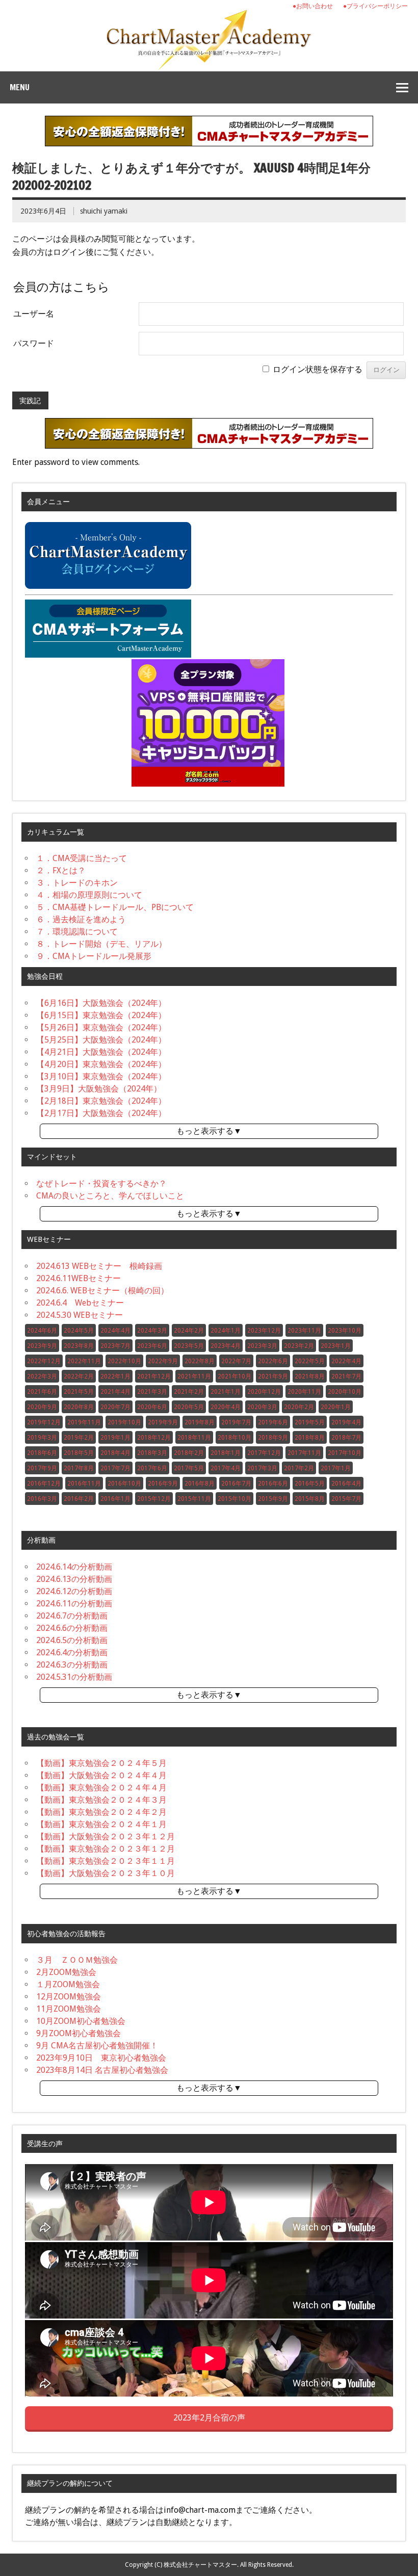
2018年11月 (194, 1438)
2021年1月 (226, 1392)
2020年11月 (304, 1392)
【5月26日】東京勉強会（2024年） (101, 1027)
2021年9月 (273, 1376)
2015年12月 (154, 1499)
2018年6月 (42, 1453)
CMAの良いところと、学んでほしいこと (110, 1196)
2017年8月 (79, 1468)
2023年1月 (336, 1346)
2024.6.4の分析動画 (72, 1653)
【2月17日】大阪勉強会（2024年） (101, 1113)
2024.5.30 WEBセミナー (80, 1315)
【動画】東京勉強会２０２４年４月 (101, 1788)
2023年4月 (226, 1346)
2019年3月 (42, 1438)
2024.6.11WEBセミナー (79, 1278)
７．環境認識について (77, 932)
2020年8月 (79, 1407)
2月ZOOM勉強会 (66, 1972)
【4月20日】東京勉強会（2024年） (101, 1064)
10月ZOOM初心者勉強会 (81, 2021)
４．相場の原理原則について (89, 895)
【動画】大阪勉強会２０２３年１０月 (106, 1873)
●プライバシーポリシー (375, 6)
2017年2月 (299, 1468)
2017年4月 (226, 1468)
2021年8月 (310, 1376)
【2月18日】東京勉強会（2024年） (101, 1101)
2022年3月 (42, 1376)
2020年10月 (345, 1392)
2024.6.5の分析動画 (72, 1640)
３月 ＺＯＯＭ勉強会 (77, 1960)
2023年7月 (115, 1346)
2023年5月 (189, 1346)
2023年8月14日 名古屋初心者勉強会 (102, 2070)
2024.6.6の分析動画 (72, 1628)
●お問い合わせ (313, 6)
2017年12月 (264, 1453)
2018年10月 (234, 1438)
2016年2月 (79, 1499)
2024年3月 (152, 1331)
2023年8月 (79, 1346)
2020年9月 (42, 1407)
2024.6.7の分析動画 (72, 1616)
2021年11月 (194, 1376)
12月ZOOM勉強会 (69, 1997)
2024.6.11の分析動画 (74, 1604)
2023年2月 (299, 1346)
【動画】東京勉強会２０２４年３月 (101, 1800)
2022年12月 (44, 1361)
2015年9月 (273, 1499)
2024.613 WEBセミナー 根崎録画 (99, 1266)
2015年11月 (194, 1499)
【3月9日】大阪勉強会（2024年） (99, 1089)
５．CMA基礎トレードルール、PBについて (115, 907)
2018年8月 (310, 1438)
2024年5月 (79, 1331)
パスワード (34, 343)
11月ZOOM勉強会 (69, 2009)
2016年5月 (310, 1484)
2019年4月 (346, 1422)
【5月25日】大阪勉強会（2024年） (101, 1040)
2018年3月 (152, 1453)
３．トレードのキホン (77, 883)
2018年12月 (154, 1438)
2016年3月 (42, 1499)
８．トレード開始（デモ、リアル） (101, 944)
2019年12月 (44, 1422)
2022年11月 (84, 1361)
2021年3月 (152, 1392)
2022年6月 (273, 1361)
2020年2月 (299, 1407)
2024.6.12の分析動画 (74, 1591)
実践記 (30, 401)
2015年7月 (346, 1499)
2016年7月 (236, 1484)
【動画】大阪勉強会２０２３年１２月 (106, 1837)
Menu (20, 87)
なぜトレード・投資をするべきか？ (101, 1183)
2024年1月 (226, 1331)
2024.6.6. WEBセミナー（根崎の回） (102, 1291)
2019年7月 (236, 1422)
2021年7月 (346, 1376)
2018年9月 (273, 1438)
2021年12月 (154, 1376)
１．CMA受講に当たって (82, 858)
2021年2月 (189, 1392)
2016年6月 (273, 1484)
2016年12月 (44, 1484)
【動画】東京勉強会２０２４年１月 (101, 1824)
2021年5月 (79, 1392)
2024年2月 (189, 1331)
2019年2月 (79, 1438)
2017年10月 (345, 1453)
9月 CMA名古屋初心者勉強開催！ (97, 2046)
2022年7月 (236, 1361)
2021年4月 (115, 1392)
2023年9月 (42, 1346)
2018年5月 (79, 1453)
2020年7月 (115, 1407)
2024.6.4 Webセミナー (80, 1303)
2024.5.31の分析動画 (74, 1677)
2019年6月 (273, 1422)
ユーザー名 (34, 314)
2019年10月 (124, 1422)
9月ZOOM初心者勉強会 (79, 2033)
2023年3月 (262, 1346)
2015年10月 (234, 1499)
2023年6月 (152, 1346)
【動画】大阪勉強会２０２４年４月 (101, 1775)
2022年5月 (310, 1361)
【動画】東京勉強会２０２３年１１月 (106, 1861)
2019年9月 (163, 1422)
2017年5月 (189, 1468)
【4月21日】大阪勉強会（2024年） (101, 1052)
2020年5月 (189, 1407)
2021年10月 (234, 1376)
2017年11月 (304, 1453)
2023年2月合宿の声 (209, 2418)
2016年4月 (346, 1484)
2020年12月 (264, 1392)
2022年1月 (115, 1376)
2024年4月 (115, 1331)
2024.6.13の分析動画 (74, 1579)
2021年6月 (42, 1392)
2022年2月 (79, 1376)
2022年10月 (124, 1361)
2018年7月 (346, 1438)
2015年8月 (310, 1499)
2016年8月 (200, 1484)
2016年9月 (163, 1484)
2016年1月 (115, 1499)
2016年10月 (124, 1484)
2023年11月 (304, 1331)
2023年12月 (264, 1331)
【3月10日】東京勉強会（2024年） (101, 1076)
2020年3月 (262, 1407)
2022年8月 (200, 1361)
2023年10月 (345, 1331)
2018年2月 (189, 1453)
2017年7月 (115, 1468)
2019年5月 (310, 1422)
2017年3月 (262, 1468)
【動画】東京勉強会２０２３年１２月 (106, 1849)
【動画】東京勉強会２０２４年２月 (101, 1812)
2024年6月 (42, 1331)
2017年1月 (336, 1468)
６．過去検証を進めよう (81, 919)
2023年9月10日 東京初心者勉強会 (101, 2058)
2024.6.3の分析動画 (72, 1665)
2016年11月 (84, 1484)
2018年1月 (226, 1453)
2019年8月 (200, 1422)
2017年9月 (42, 1468)
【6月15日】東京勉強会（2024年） (101, 1015)
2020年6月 (152, 1407)
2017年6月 (152, 1468)
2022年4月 (346, 1361)
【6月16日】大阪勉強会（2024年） (101, 1003)
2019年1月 (115, 1438)
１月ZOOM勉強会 (68, 1984)
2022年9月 (163, 1361)
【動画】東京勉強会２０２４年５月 (101, 1763)
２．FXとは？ (61, 870)
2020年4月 (226, 1407)
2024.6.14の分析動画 (74, 1567)
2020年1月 (336, 1407)
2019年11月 (84, 1422)
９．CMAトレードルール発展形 (94, 956)
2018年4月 (115, 1453)
